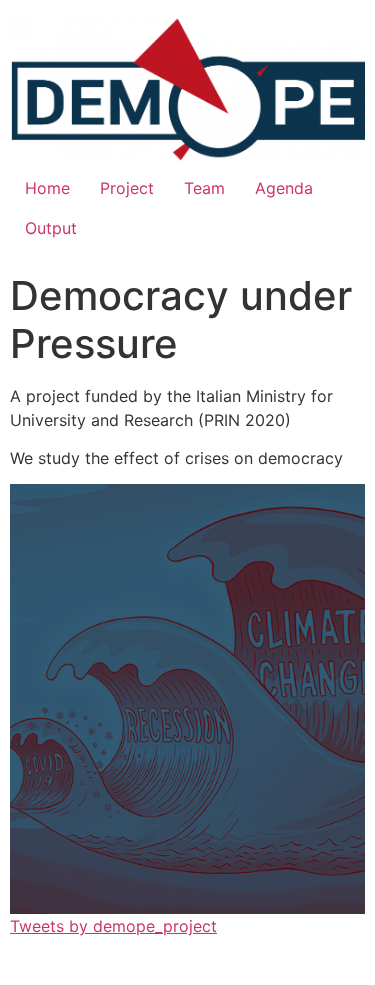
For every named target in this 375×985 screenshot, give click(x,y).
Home (47, 188)
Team (204, 188)
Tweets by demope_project (113, 926)
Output (51, 228)
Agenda (284, 188)
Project (127, 188)
